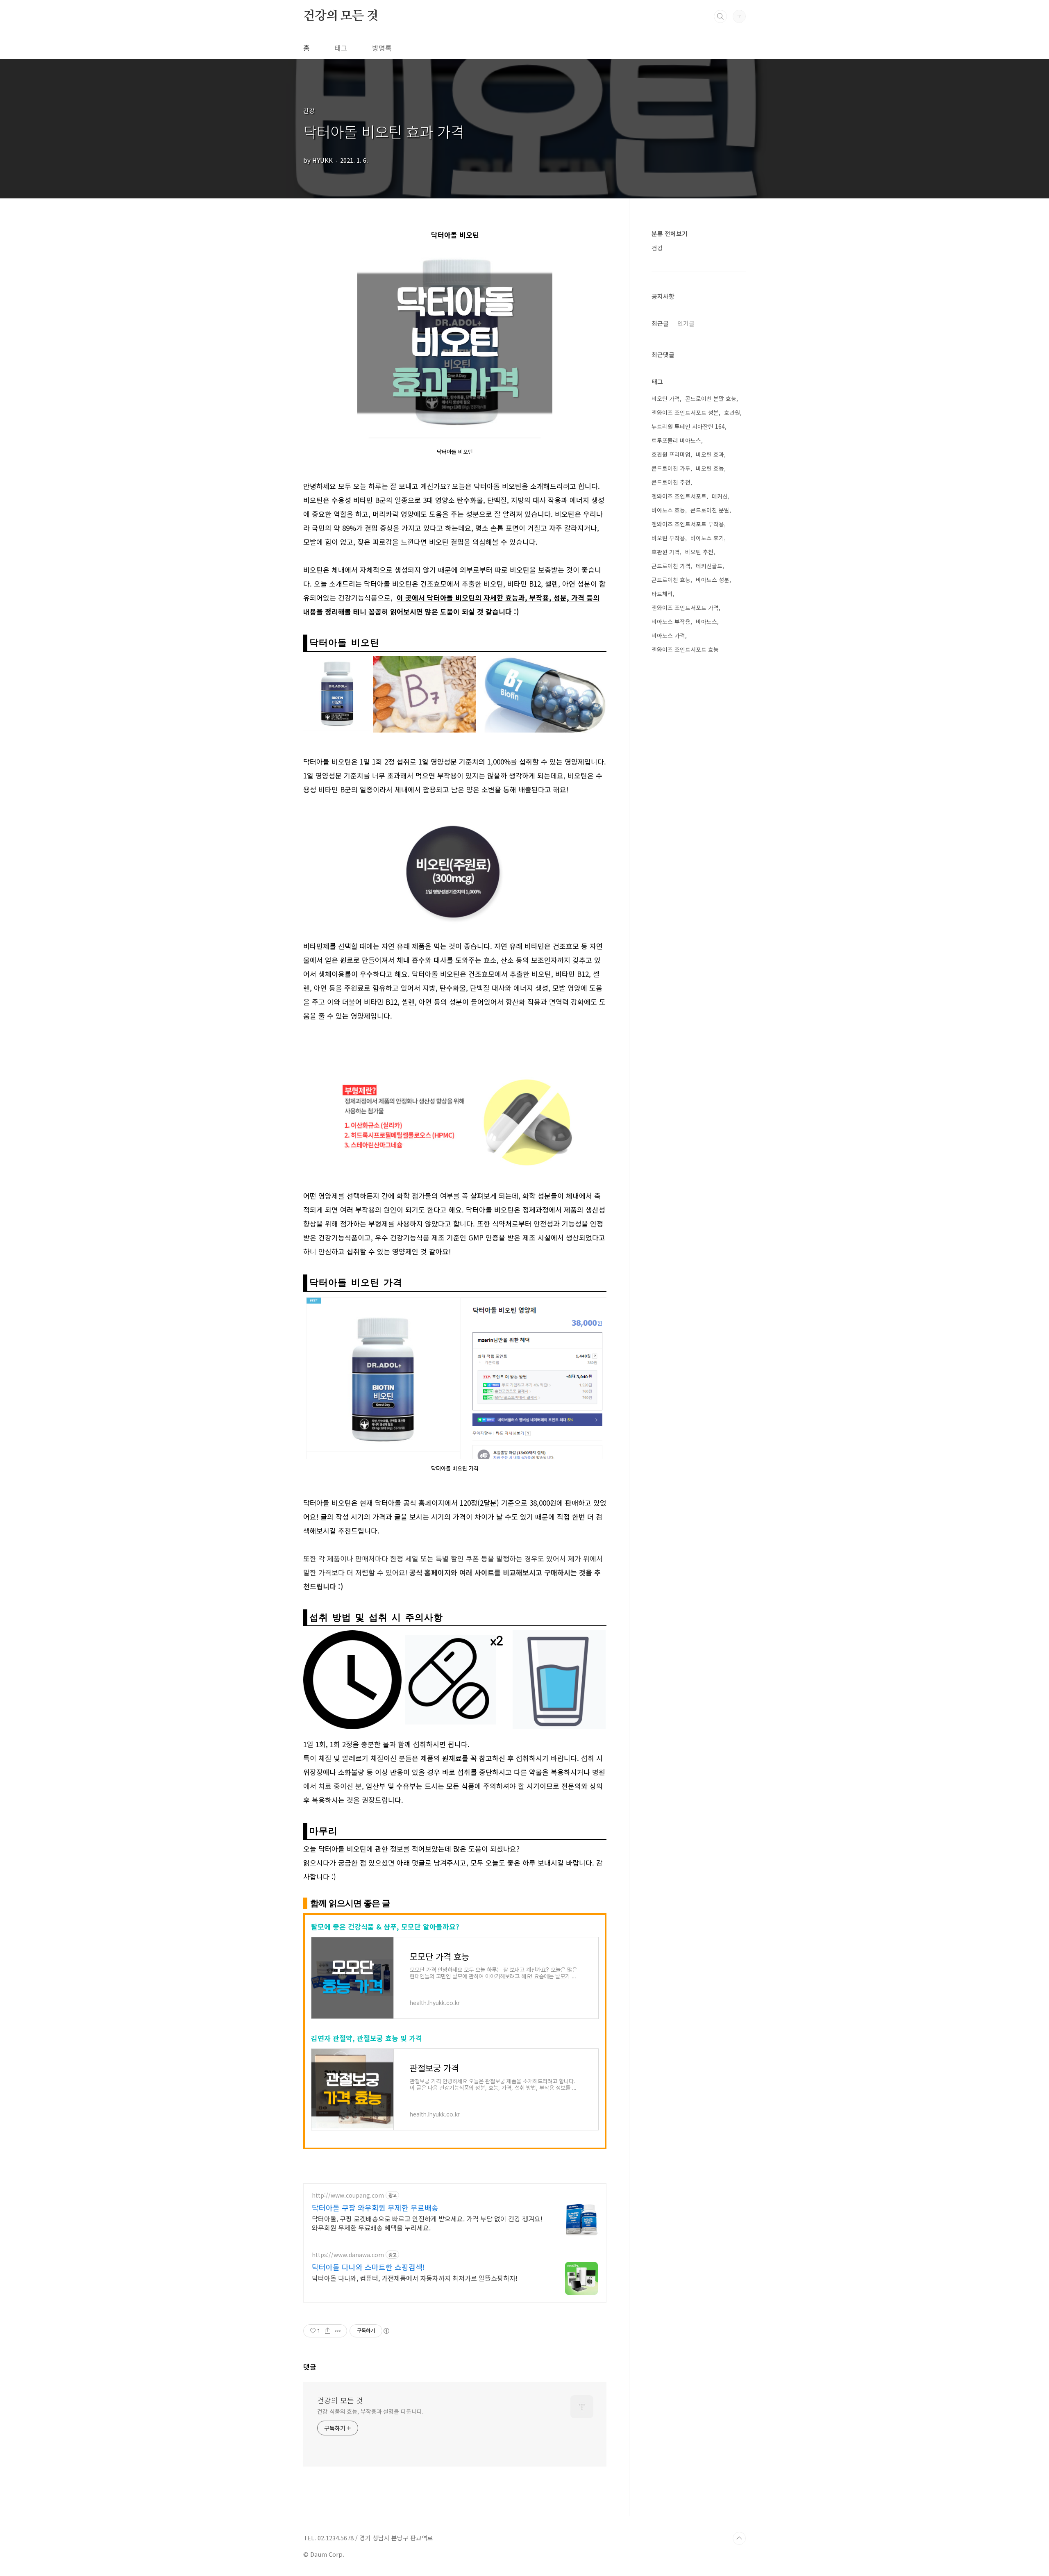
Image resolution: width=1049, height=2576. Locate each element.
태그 (341, 48)
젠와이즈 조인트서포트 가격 (685, 608)
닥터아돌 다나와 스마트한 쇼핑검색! (368, 2267)
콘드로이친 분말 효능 (711, 398)
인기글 (686, 323)
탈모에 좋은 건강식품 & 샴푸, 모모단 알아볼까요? (385, 1926)
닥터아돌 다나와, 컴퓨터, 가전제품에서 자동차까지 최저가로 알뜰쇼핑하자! (415, 2278)
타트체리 (662, 594)
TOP (739, 2538)
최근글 (660, 323)
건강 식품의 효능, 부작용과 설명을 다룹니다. (370, 2411)
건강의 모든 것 (341, 16)
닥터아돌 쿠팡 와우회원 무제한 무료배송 (375, 2207)
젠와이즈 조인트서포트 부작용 (688, 524)
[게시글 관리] (338, 2331)
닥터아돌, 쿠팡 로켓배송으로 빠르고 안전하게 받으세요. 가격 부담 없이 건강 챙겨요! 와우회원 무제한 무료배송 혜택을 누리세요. (427, 2223)
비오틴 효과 (710, 454)
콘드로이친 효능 (671, 580)
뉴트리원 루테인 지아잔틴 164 (688, 426)
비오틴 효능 (710, 468)
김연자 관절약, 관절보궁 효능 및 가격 (367, 2038)
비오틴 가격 (666, 398)
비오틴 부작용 (668, 538)
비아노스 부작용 (671, 621)
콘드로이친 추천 (671, 482)
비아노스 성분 (713, 580)
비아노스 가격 (668, 635)
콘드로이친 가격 (671, 566)
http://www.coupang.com (348, 2195)
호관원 (732, 412)
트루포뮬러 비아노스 (676, 440)
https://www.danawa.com (348, 2255)
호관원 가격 (666, 552)
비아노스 (706, 621)
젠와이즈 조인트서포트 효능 (685, 649)
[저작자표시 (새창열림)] (386, 2331)
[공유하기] (328, 2331)
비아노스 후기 (707, 538)
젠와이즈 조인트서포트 (679, 496)
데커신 (720, 496)
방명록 (382, 48)
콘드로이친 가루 (671, 468)
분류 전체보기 (670, 233)
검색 (720, 16)
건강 (657, 248)
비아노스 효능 (668, 510)
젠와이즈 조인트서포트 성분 (685, 412)
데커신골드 (709, 566)
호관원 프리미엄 (671, 454)
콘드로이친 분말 (710, 510)
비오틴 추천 (699, 552)
